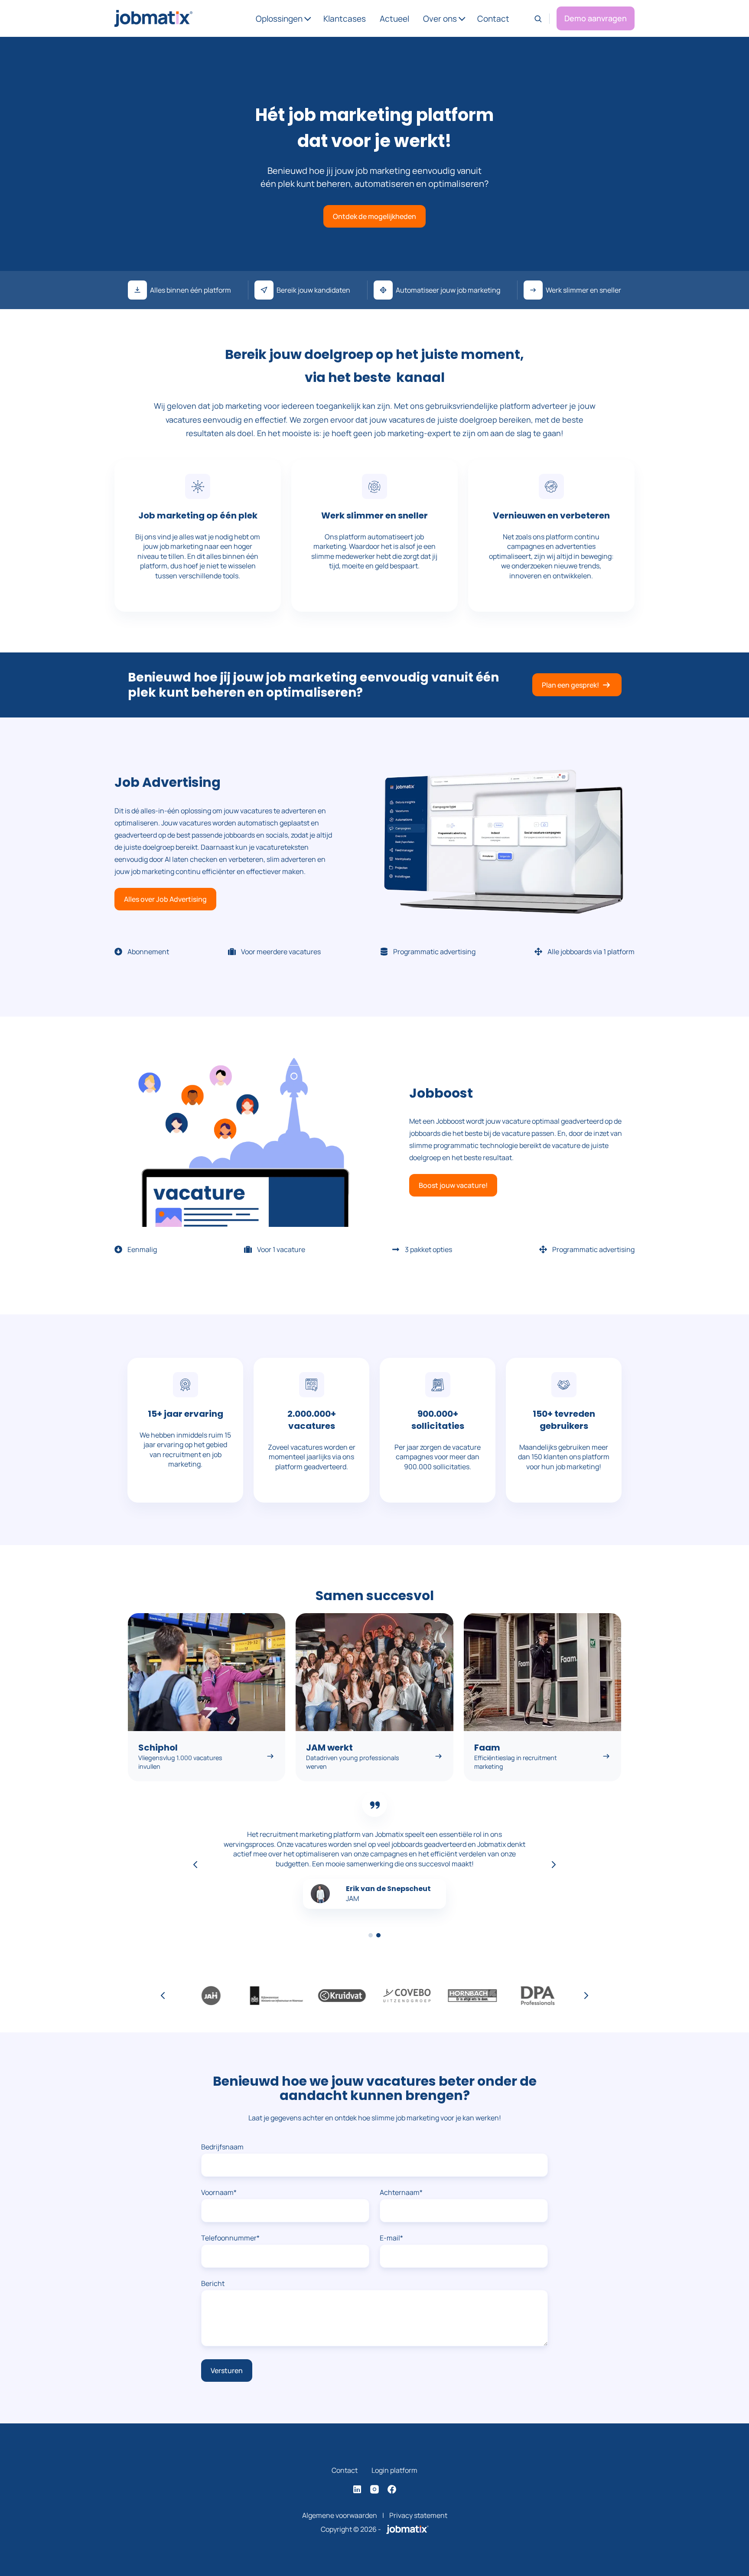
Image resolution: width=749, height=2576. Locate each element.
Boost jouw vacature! (453, 1185)
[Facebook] (392, 2489)
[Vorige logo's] (163, 1996)
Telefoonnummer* (230, 2238)
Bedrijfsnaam (222, 2147)
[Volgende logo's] (586, 1996)
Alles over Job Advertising (165, 899)
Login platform (394, 2470)
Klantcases (345, 19)
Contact (493, 19)
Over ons (440, 19)
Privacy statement (418, 2515)
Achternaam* (401, 2192)
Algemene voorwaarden (340, 2515)
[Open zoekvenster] (538, 19)
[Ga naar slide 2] (378, 1935)
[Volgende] (554, 1865)
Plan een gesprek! (570, 685)
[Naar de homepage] (153, 18)
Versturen (227, 2371)
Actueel (394, 19)
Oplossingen (279, 19)
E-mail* (391, 2238)
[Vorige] (195, 1865)
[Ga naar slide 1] (371, 1935)
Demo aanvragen (596, 18)
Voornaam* (219, 2192)
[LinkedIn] (357, 2489)
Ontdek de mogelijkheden (374, 216)
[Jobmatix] (407, 2529)
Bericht (213, 2283)
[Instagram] (374, 2489)
